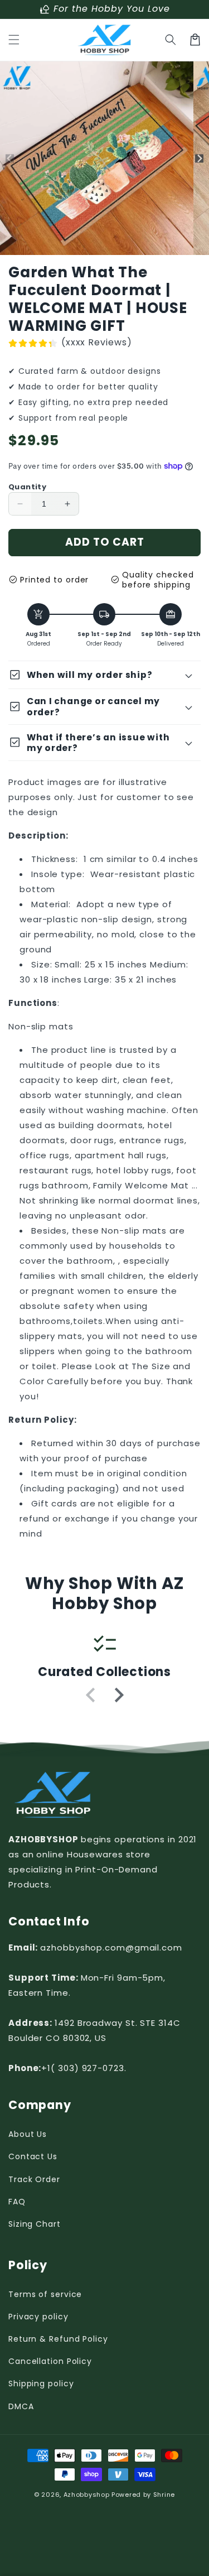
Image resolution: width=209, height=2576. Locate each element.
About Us (28, 2134)
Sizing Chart (35, 2224)
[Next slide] (118, 1695)
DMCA (21, 2406)
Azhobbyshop (87, 2495)
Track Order (34, 2179)
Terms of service (45, 2294)
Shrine (164, 2495)
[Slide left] (10, 158)
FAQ (17, 2202)
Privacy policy (38, 2317)
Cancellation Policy (50, 2361)
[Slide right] (199, 158)
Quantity (27, 487)
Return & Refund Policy (58, 2339)
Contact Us (33, 2156)
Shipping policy (41, 2384)
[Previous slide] (91, 1695)
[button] (14, 40)
